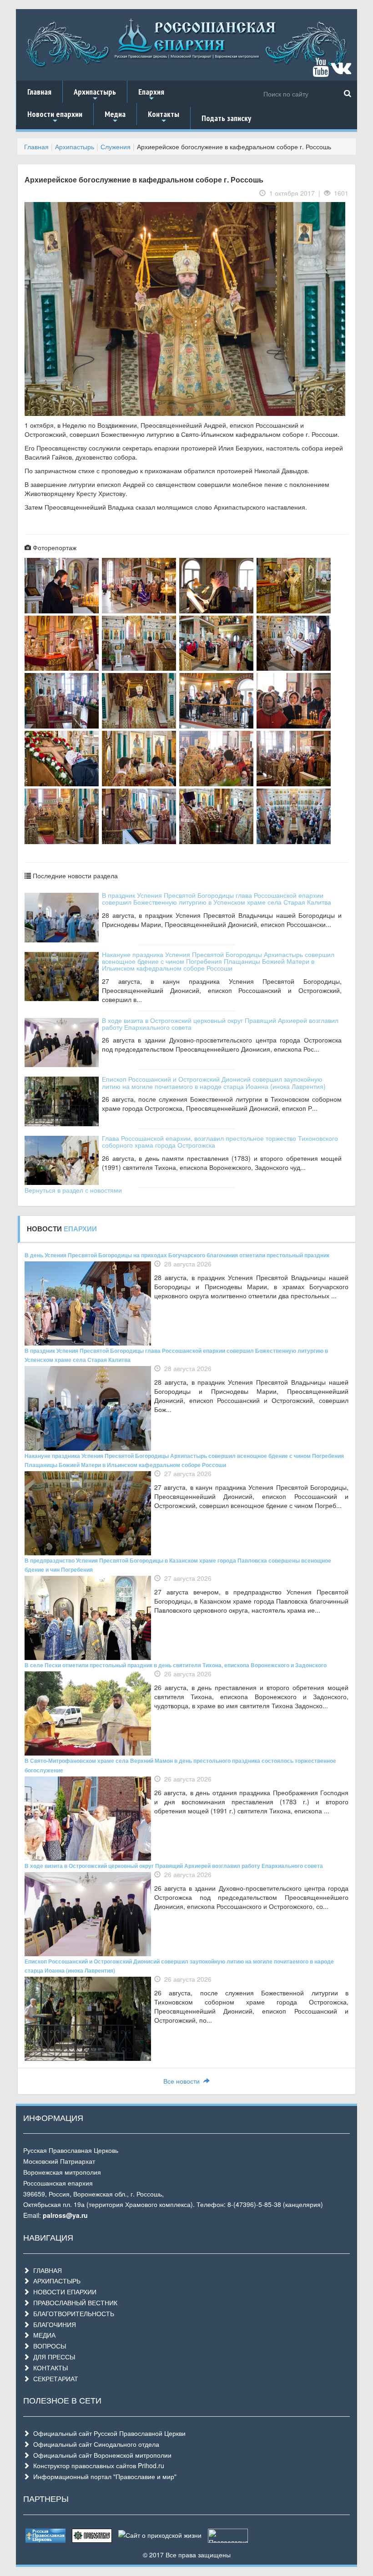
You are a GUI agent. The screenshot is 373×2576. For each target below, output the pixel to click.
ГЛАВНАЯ (46, 2270)
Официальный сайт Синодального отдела (94, 2444)
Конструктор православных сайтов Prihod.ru (97, 2465)
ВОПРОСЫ (48, 2346)
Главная (39, 92)
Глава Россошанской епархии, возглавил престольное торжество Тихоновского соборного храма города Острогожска (220, 1141)
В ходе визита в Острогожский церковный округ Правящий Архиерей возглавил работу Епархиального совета (220, 1024)
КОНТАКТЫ (49, 2368)
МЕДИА (43, 2335)
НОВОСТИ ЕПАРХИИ (63, 2292)
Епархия (151, 95)
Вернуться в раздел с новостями (73, 1190)
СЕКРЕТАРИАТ (54, 2379)
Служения (116, 147)
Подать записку (226, 118)
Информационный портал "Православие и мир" (103, 2476)
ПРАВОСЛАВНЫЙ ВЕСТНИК (73, 2303)
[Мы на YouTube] (321, 71)
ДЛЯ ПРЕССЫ (52, 2357)
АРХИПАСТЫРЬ (55, 2281)
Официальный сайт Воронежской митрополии (101, 2455)
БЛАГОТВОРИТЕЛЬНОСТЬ (72, 2313)
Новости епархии (55, 117)
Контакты (164, 117)
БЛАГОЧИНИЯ (53, 2324)
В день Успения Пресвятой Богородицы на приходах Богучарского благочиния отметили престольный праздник (177, 1255)
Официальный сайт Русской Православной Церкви (108, 2433)
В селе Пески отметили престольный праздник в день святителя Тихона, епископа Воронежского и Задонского (176, 1665)
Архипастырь (95, 95)
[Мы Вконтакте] (341, 71)
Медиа (115, 117)
